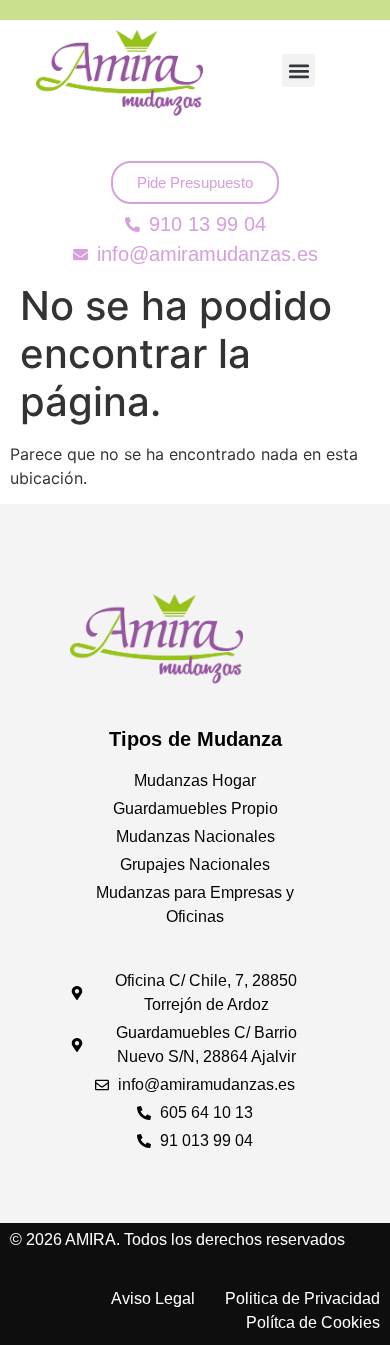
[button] (298, 70)
